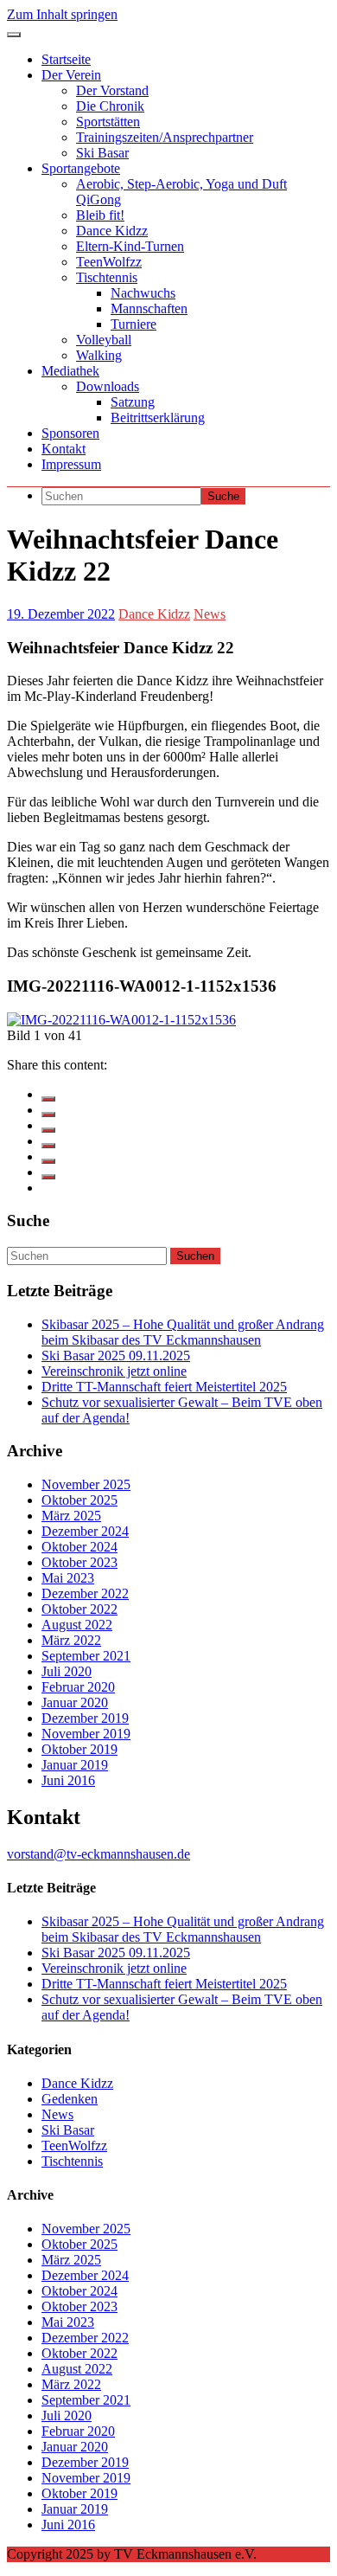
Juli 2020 (67, 1671)
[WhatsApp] (48, 1177)
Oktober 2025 (79, 1500)
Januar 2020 (75, 1702)
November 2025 (86, 1484)
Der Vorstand (112, 90)
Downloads (108, 386)
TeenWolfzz (109, 262)
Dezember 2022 (85, 1593)
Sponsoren (70, 433)
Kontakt (64, 449)
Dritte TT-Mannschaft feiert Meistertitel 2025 (164, 1387)
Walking (99, 355)
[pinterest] (48, 1161)
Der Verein (71, 75)
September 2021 (86, 1656)
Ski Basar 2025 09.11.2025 (116, 1355)
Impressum (71, 464)
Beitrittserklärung (158, 418)
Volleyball (104, 340)
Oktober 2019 (79, 1749)
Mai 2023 (68, 1578)
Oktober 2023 (79, 1562)
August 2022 (77, 1625)
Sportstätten (108, 122)
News (210, 614)
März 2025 (71, 1516)
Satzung (133, 402)
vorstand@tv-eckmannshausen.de (99, 1854)
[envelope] (48, 1146)
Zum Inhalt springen (62, 14)
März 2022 (71, 1640)
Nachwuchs (143, 293)
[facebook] (48, 1099)
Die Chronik (110, 106)
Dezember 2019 (85, 1718)
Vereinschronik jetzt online (114, 1371)
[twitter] (48, 1115)
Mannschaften (149, 308)
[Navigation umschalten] (14, 35)
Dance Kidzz (112, 231)
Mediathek (70, 371)
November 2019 (86, 1734)
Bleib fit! (100, 215)
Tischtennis (107, 277)
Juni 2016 (68, 1780)
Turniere (134, 324)
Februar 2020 (78, 1687)
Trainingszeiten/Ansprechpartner (165, 137)
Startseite (66, 59)
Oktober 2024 (79, 1547)
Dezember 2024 (85, 1531)
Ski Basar (102, 153)
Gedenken (70, 2099)
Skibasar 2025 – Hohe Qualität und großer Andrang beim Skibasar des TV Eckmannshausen (183, 1332)
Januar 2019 (75, 1765)
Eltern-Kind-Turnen (130, 246)
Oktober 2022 (79, 1609)
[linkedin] (48, 1130)
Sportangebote (81, 168)
